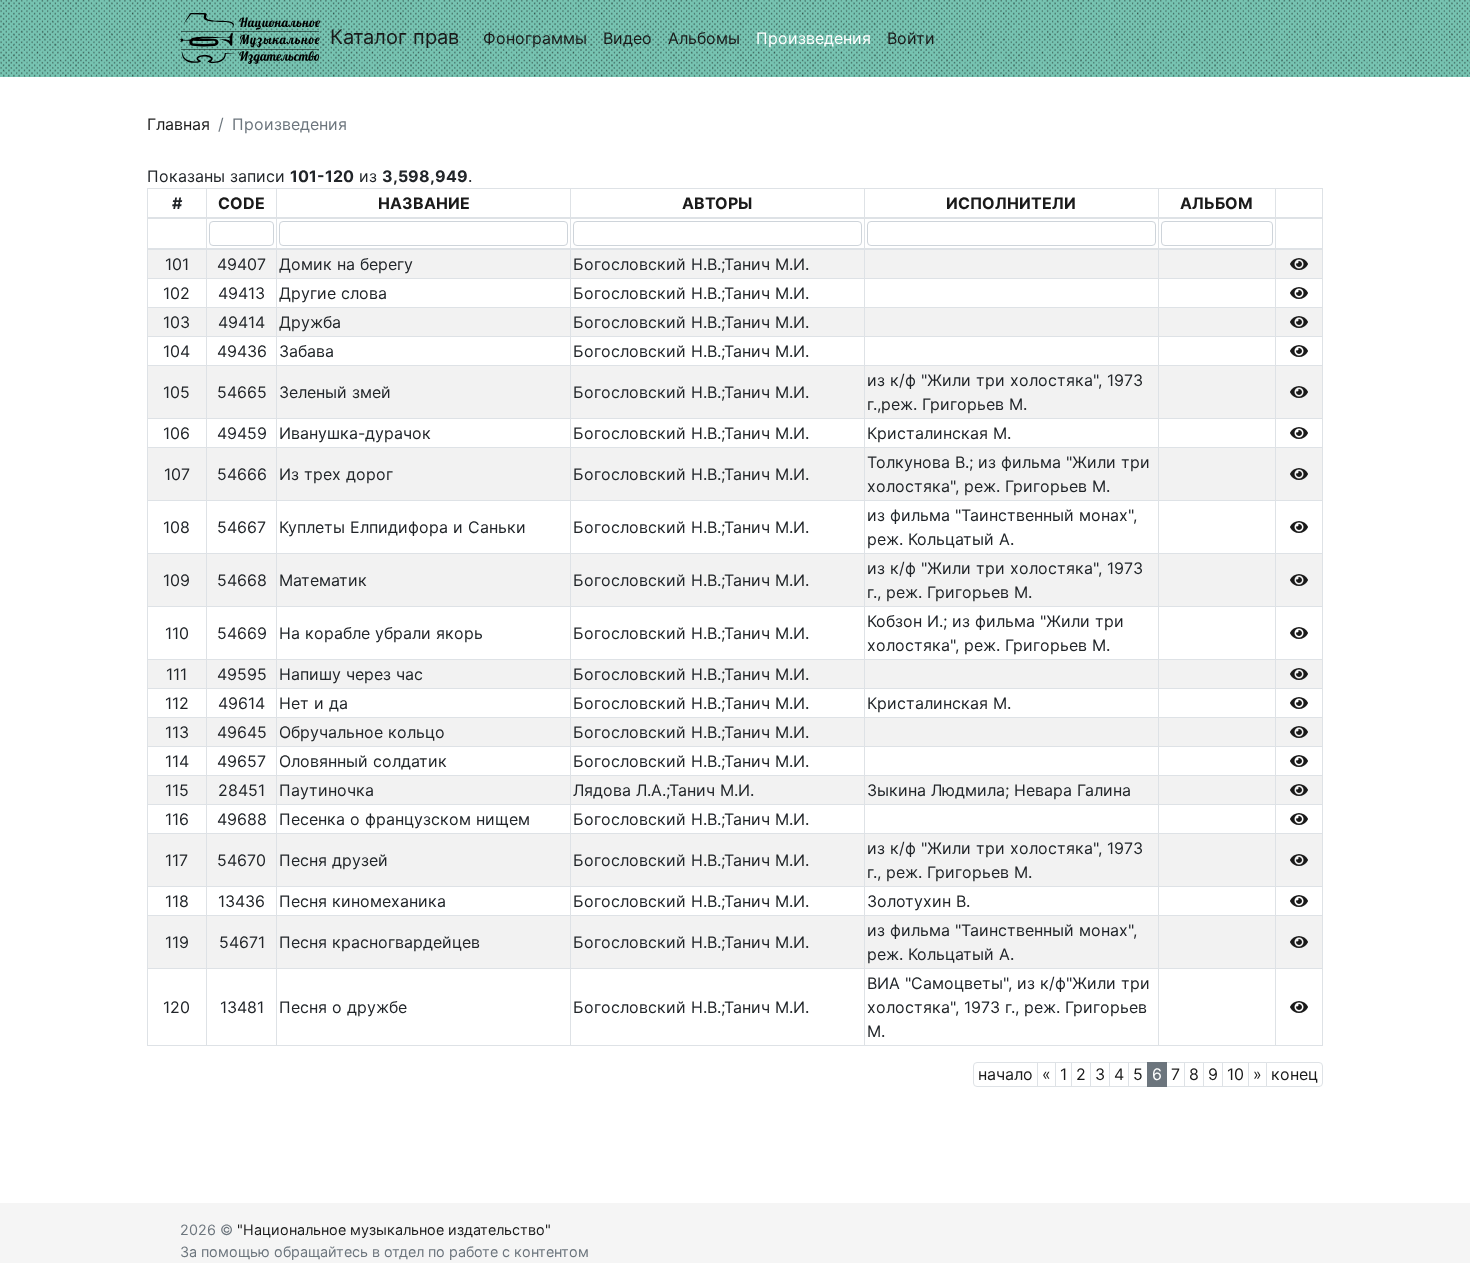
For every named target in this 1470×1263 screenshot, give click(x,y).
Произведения (813, 38)
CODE (241, 203)
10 (1235, 1074)
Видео (627, 38)
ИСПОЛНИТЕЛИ (1011, 203)
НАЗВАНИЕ (424, 203)
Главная (178, 124)
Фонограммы (535, 38)
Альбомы (704, 38)
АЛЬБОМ (1216, 203)
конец (1294, 1074)
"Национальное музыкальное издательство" (394, 1229)
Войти (911, 38)
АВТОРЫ (717, 203)
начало (1005, 1074)
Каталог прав (394, 37)
